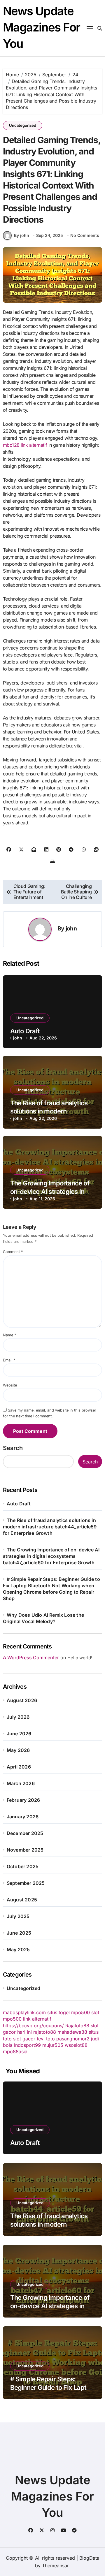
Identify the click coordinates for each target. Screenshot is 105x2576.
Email (9, 1360)
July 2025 (18, 1916)
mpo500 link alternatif (27, 2019)
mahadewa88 (72, 2032)
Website (10, 1385)
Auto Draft (25, 1031)
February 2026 (23, 1800)
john (71, 928)
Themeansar (55, 2566)
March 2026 (21, 1783)
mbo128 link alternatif (25, 445)
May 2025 (18, 1949)
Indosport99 (27, 2045)
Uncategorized (23, 125)
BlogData (89, 2558)
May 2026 (18, 1750)
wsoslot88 (76, 2045)
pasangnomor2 (73, 2039)
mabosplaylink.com (24, 2012)
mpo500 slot (85, 2012)
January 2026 (23, 1817)
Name (9, 1335)
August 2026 (22, 1700)
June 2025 (19, 1933)
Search (13, 1448)
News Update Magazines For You (42, 27)
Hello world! (80, 1658)
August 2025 (22, 1900)
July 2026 (18, 1717)
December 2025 (25, 1833)
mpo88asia (15, 2051)
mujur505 (53, 2045)
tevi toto (46, 2039)
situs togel (58, 2012)
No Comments (85, 235)
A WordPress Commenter (31, 1657)
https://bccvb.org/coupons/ (33, 2026)
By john (22, 235)
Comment (13, 1252)
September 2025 (26, 1883)
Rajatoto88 (77, 2026)
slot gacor (24, 2039)
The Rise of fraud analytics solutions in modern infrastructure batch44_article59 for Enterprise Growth (50, 1527)
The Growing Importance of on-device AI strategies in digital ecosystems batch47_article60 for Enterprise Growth (51, 1556)
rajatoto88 (45, 2032)
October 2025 (23, 1866)
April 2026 (19, 1767)
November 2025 (25, 1850)
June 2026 (19, 1734)
